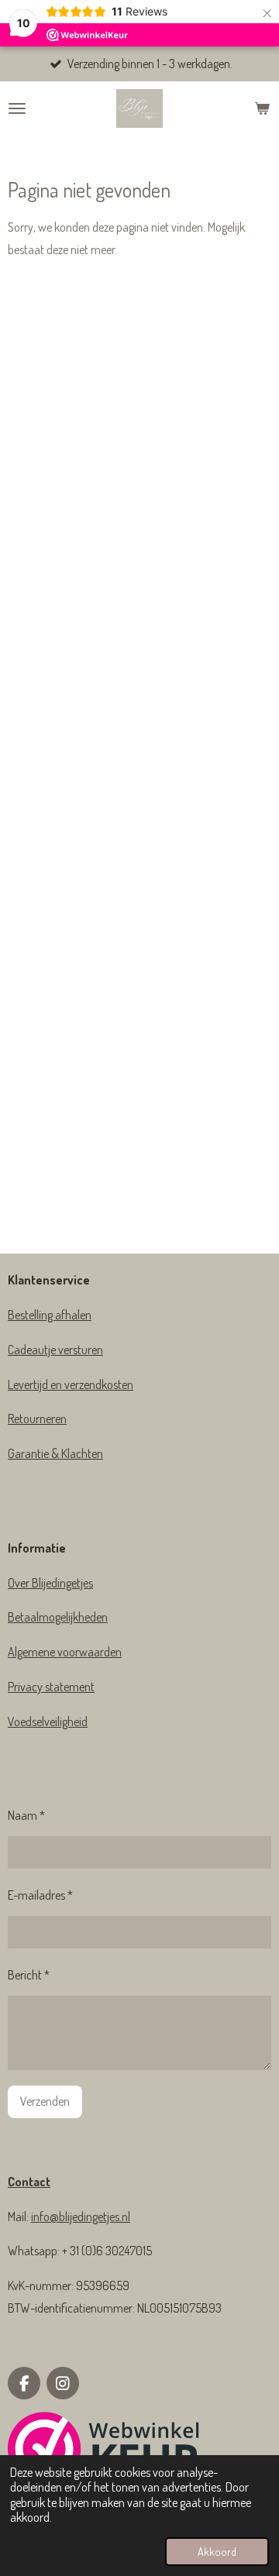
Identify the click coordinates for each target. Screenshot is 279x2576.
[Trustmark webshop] (104, 2452)
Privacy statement (51, 1687)
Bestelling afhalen (50, 1315)
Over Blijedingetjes (50, 1583)
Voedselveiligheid (48, 1721)
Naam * (26, 1815)
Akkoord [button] (217, 2551)
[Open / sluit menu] (17, 108)
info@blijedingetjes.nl (81, 2217)
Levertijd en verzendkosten (71, 1384)
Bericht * (29, 1975)
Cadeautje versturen (55, 1350)
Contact (29, 2182)
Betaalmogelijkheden (58, 1617)
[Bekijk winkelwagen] (262, 108)
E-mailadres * (40, 1895)
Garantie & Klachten (55, 1453)
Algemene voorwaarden (65, 1652)
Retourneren (37, 1419)
